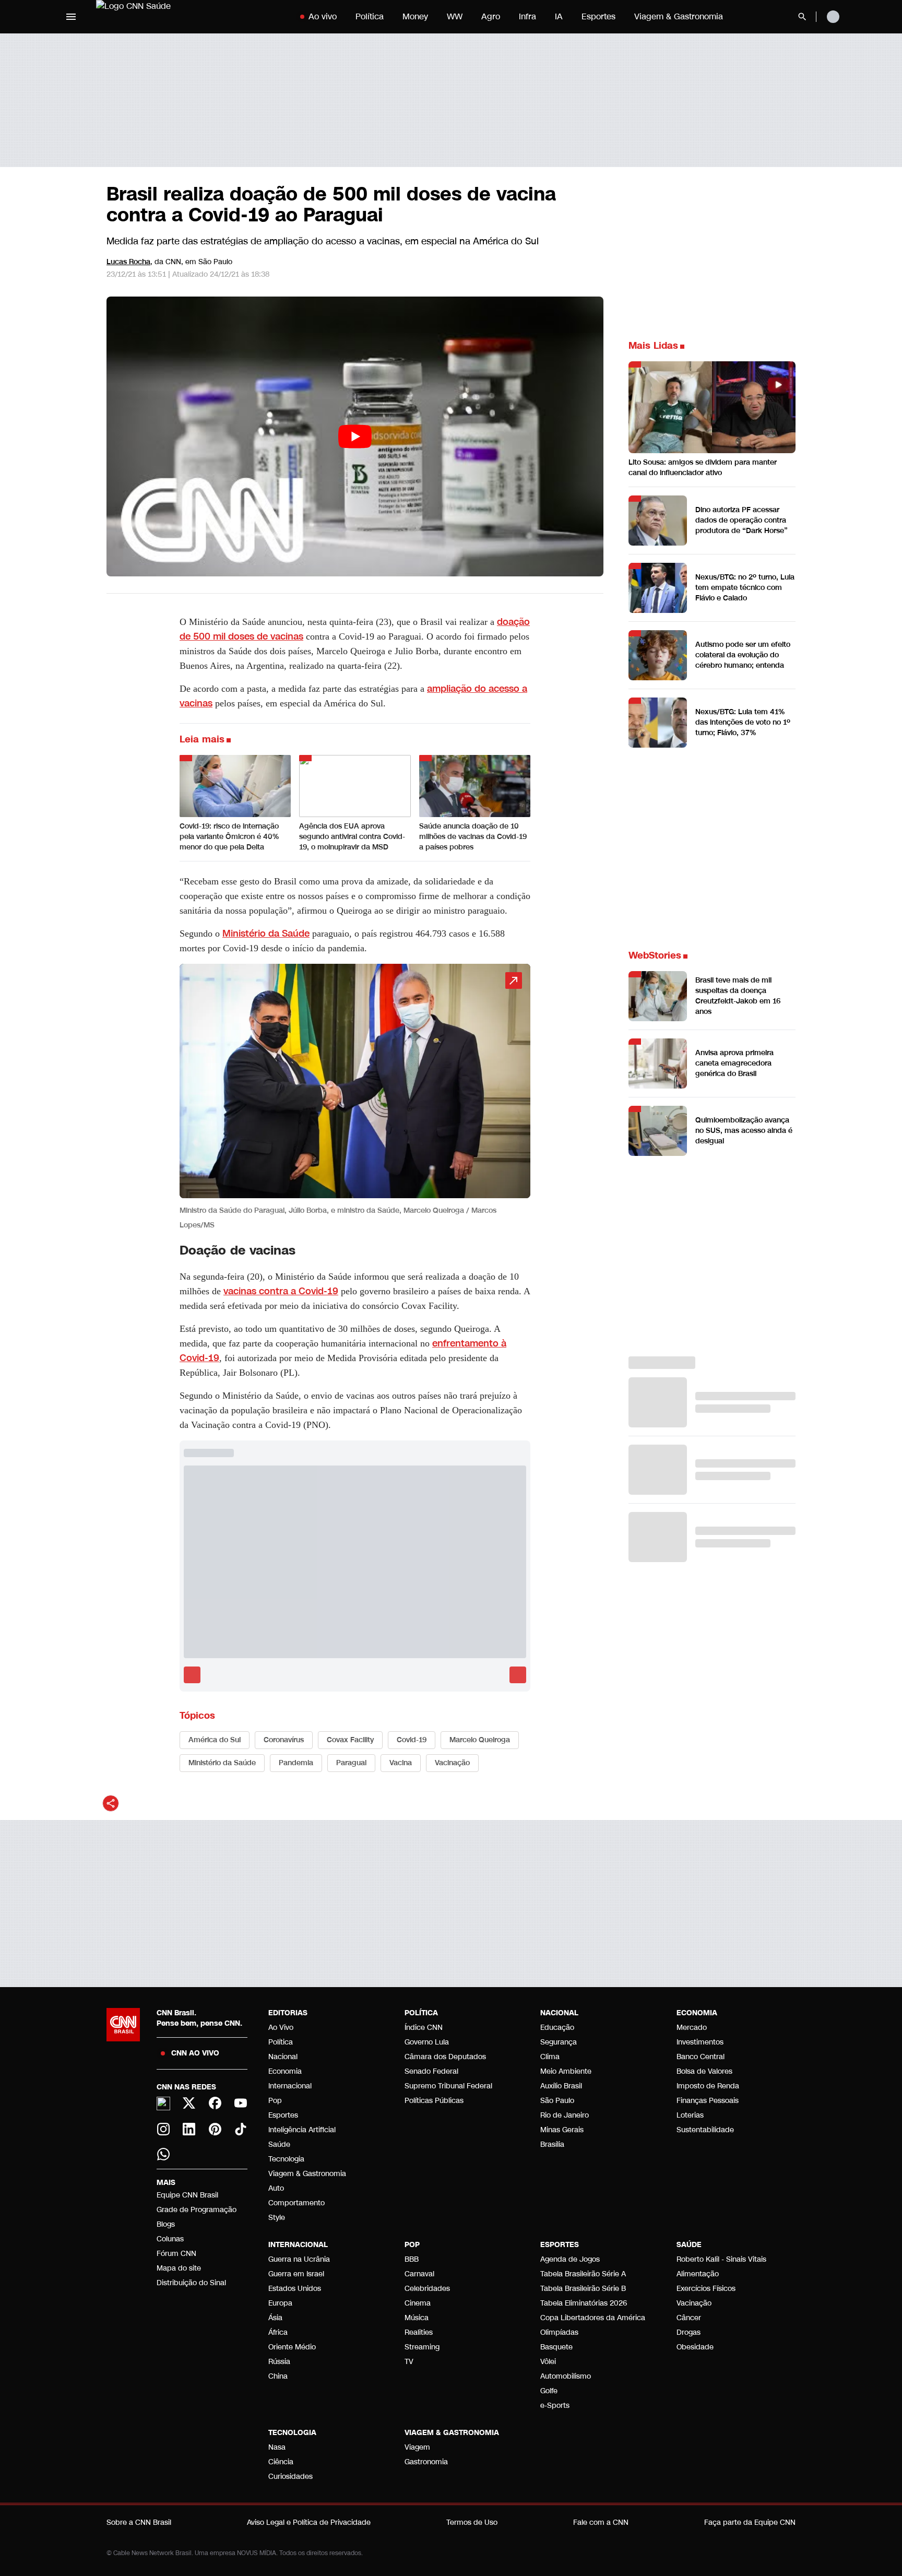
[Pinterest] (215, 2129)
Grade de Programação (197, 2210)
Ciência (281, 2462)
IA (559, 16)
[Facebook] (215, 2103)
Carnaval (419, 2274)
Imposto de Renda (708, 2086)
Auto (276, 2188)
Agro (491, 16)
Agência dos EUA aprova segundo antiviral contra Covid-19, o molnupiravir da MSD (352, 837)
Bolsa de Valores (704, 2071)
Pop (275, 2101)
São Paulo (557, 2101)
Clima (550, 2057)
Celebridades (427, 2289)
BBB (412, 2259)
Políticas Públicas (434, 2101)
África (278, 2332)
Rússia (279, 2362)
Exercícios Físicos (706, 2289)
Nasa (277, 2447)
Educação (557, 2028)
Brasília (552, 2144)
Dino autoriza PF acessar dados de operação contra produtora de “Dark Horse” (741, 520)
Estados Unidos (295, 2289)
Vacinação (694, 2303)
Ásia (275, 2318)
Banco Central (701, 2057)
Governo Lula (427, 2042)
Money (415, 16)
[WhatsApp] (163, 2154)
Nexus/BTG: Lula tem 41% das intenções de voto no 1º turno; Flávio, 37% (743, 722)
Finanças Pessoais (708, 2101)
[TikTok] (241, 2129)
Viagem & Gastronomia (679, 16)
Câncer (689, 2318)
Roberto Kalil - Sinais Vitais (721, 2259)
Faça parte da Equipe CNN (750, 2522)
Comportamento (296, 2203)
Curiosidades (290, 2477)
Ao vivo (323, 16)
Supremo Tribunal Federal (448, 2086)
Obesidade (695, 2347)
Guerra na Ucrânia (299, 2259)
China (278, 2376)
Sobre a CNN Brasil (139, 2522)
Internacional (290, 2086)
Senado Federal (431, 2071)
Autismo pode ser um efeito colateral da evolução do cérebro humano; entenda (743, 655)
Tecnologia (286, 2159)
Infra (527, 16)
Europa (280, 2303)
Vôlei (548, 2362)
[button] (355, 1098)
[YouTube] (241, 2103)
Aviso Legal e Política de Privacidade (309, 2522)
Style (277, 2218)
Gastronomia (426, 2462)
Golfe (549, 2391)
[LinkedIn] (189, 2129)
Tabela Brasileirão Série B (583, 2289)
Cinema (418, 2303)
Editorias (288, 2013)
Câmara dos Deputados (445, 2057)
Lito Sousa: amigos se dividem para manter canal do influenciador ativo (703, 468)
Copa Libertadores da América (593, 2318)
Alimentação (698, 2274)
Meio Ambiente (566, 2071)
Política (370, 16)
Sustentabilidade (705, 2130)
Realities (419, 2332)
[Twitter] (189, 2103)
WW (455, 16)
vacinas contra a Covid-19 (281, 1291)
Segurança (559, 2042)
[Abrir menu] (71, 17)
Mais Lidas (653, 346)
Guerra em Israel (296, 2274)
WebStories (655, 955)
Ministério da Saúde (266, 933)
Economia (285, 2071)
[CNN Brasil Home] (161, 17)
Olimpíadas (559, 2332)
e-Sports (555, 2406)
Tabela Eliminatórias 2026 (584, 2303)
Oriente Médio (292, 2347)
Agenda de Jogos (570, 2259)
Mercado (692, 2028)
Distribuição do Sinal (191, 2283)
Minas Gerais (562, 2130)
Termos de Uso (472, 2522)
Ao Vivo (281, 2028)
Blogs (166, 2224)
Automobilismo (566, 2376)
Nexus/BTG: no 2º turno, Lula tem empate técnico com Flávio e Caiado (745, 588)
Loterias (690, 2115)
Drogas (689, 2332)
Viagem (417, 2447)
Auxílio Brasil (561, 2086)
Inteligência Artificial (302, 2130)
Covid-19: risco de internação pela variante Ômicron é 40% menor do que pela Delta (229, 837)
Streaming (422, 2347)
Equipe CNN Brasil (187, 2195)
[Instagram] (163, 2129)
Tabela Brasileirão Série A (583, 2274)
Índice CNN (424, 2028)
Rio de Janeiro (565, 2115)
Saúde (279, 2144)
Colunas (170, 2239)
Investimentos (700, 2042)
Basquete (556, 2347)
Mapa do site (179, 2268)
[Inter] (163, 2104)
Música (417, 2318)
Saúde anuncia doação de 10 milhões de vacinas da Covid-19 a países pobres (473, 837)
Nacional (283, 2057)
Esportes (598, 16)
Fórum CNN (176, 2254)
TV (409, 2362)
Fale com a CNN (601, 2522)
